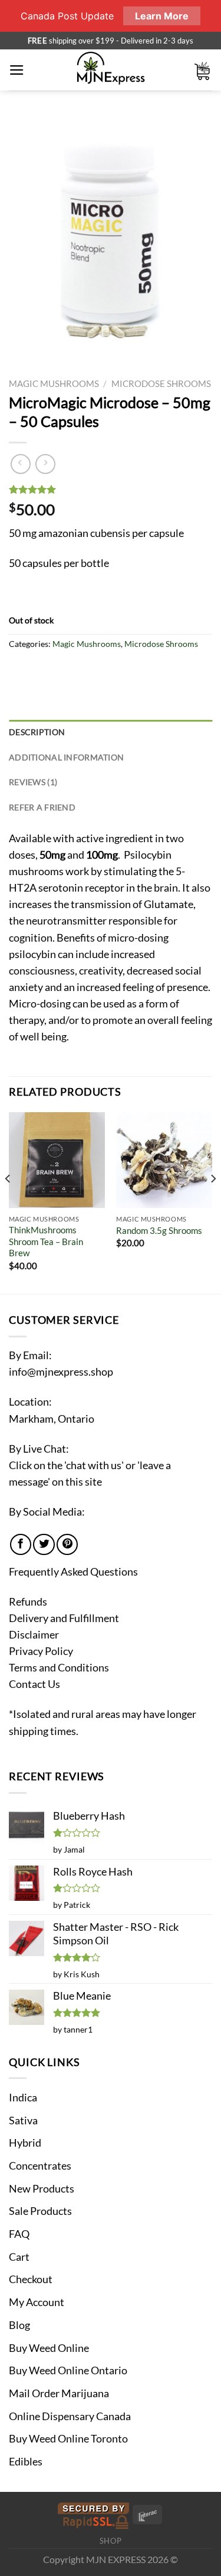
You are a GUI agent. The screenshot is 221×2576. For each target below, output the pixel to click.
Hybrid (25, 2143)
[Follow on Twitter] (44, 1544)
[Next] (213, 1202)
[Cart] (203, 70)
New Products (42, 2189)
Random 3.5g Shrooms (159, 1230)
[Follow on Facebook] (21, 1544)
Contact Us (34, 1684)
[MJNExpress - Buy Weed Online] (111, 70)
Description (37, 732)
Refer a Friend (42, 807)
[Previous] (8, 1202)
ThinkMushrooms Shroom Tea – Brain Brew (46, 1241)
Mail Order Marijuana (59, 2393)
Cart (19, 2257)
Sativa (23, 2120)
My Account (37, 2302)
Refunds (28, 1602)
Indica (23, 2098)
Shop (111, 2541)
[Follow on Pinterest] (67, 1544)
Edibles (26, 2462)
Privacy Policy (41, 1651)
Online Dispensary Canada (70, 2416)
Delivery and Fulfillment (64, 1618)
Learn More (162, 16)
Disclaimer (34, 1635)
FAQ (19, 2234)
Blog (19, 2325)
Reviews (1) (33, 782)
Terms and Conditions (59, 1668)
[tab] (111, 733)
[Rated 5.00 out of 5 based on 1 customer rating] (111, 489)
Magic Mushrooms (54, 383)
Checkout (31, 2279)
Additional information (66, 757)
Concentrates (40, 2166)
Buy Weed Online (49, 2348)
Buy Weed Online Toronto (68, 2439)
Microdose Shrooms (161, 383)
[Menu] (17, 70)
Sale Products (40, 2211)
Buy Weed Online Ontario (68, 2370)
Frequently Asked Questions (73, 1572)
